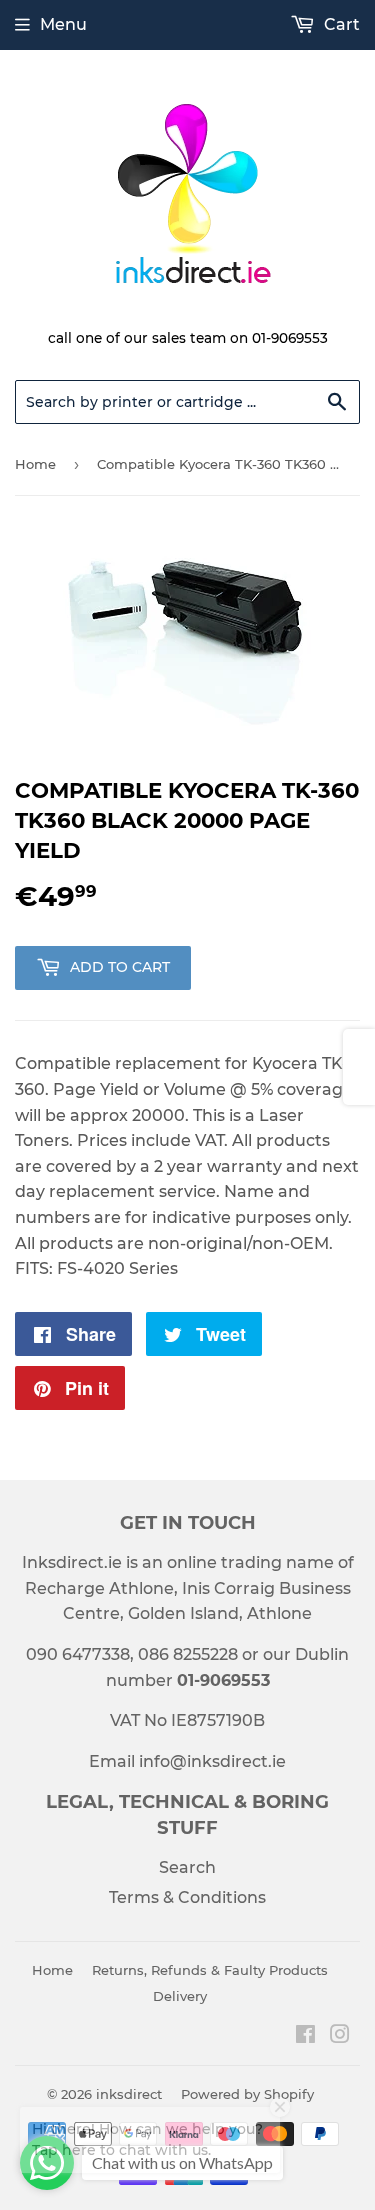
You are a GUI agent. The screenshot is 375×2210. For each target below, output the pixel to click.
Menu (63, 24)
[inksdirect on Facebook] (305, 2036)
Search (187, 1867)
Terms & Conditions (187, 1897)
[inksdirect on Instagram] (340, 2036)
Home (35, 464)
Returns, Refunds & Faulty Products (210, 1970)
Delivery (180, 1996)
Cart (340, 24)
